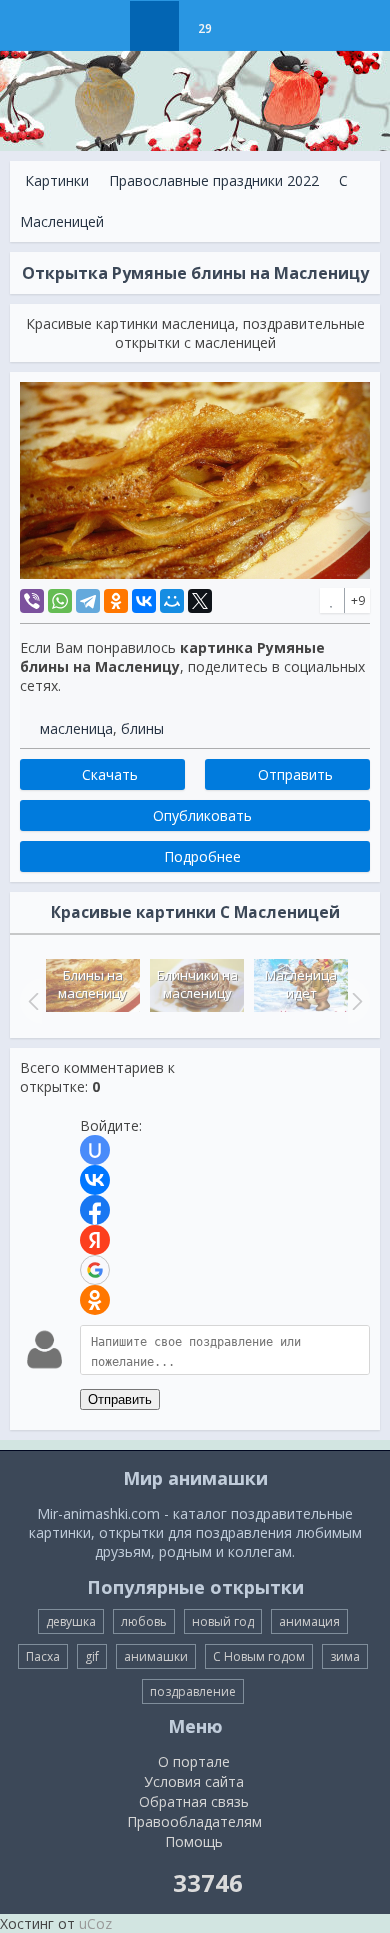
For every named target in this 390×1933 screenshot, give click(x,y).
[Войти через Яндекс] (95, 1240)
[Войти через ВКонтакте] (95, 1180)
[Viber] (32, 601)
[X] (200, 601)
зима (345, 1656)
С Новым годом (259, 1656)
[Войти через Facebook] (95, 1210)
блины (142, 728)
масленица (76, 728)
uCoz (95, 1923)
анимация (309, 1621)
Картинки (57, 180)
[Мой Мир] (172, 601)
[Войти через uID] (95, 1150)
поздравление (193, 1691)
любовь (144, 1621)
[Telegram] (88, 601)
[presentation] (31, 1001)
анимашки (156, 1656)
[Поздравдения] (254, 26)
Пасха (43, 1656)
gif (92, 1656)
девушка (71, 1621)
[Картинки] (154, 26)
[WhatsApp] (60, 601)
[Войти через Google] (95, 1270)
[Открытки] (104, 26)
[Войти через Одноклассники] (95, 1300)
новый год (223, 1621)
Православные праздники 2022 (214, 180)
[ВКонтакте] (144, 601)
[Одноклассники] (116, 601)
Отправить (120, 1399)
